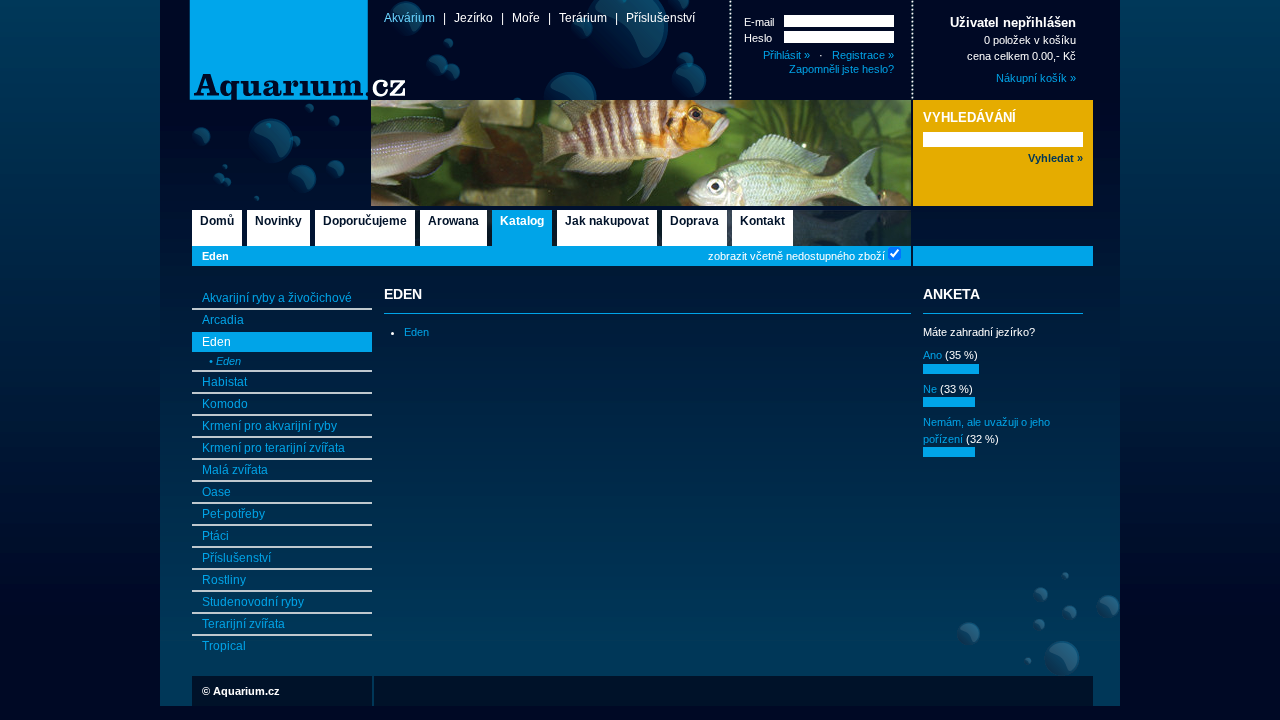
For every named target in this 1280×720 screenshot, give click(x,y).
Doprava (694, 221)
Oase (216, 492)
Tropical (224, 646)
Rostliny (224, 580)
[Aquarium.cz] (264, 50)
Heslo (758, 38)
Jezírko (473, 18)
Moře (526, 18)
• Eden (225, 361)
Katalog (522, 221)
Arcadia (223, 320)
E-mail (759, 22)
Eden (215, 256)
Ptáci (215, 536)
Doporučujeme (365, 221)
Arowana (453, 221)
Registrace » (863, 55)
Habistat (224, 382)
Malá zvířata (235, 470)
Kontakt (762, 221)
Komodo (225, 404)
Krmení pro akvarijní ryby (269, 426)
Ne (930, 389)
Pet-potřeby (233, 514)
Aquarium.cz (246, 691)
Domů (217, 221)
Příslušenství (660, 18)
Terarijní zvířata (243, 624)
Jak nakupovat (607, 221)
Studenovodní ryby (253, 602)
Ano (932, 355)
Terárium (583, 18)
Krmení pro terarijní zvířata (273, 448)
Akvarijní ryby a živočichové (277, 298)
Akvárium (409, 18)
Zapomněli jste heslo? (841, 69)
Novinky (278, 221)
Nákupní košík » (1036, 78)
